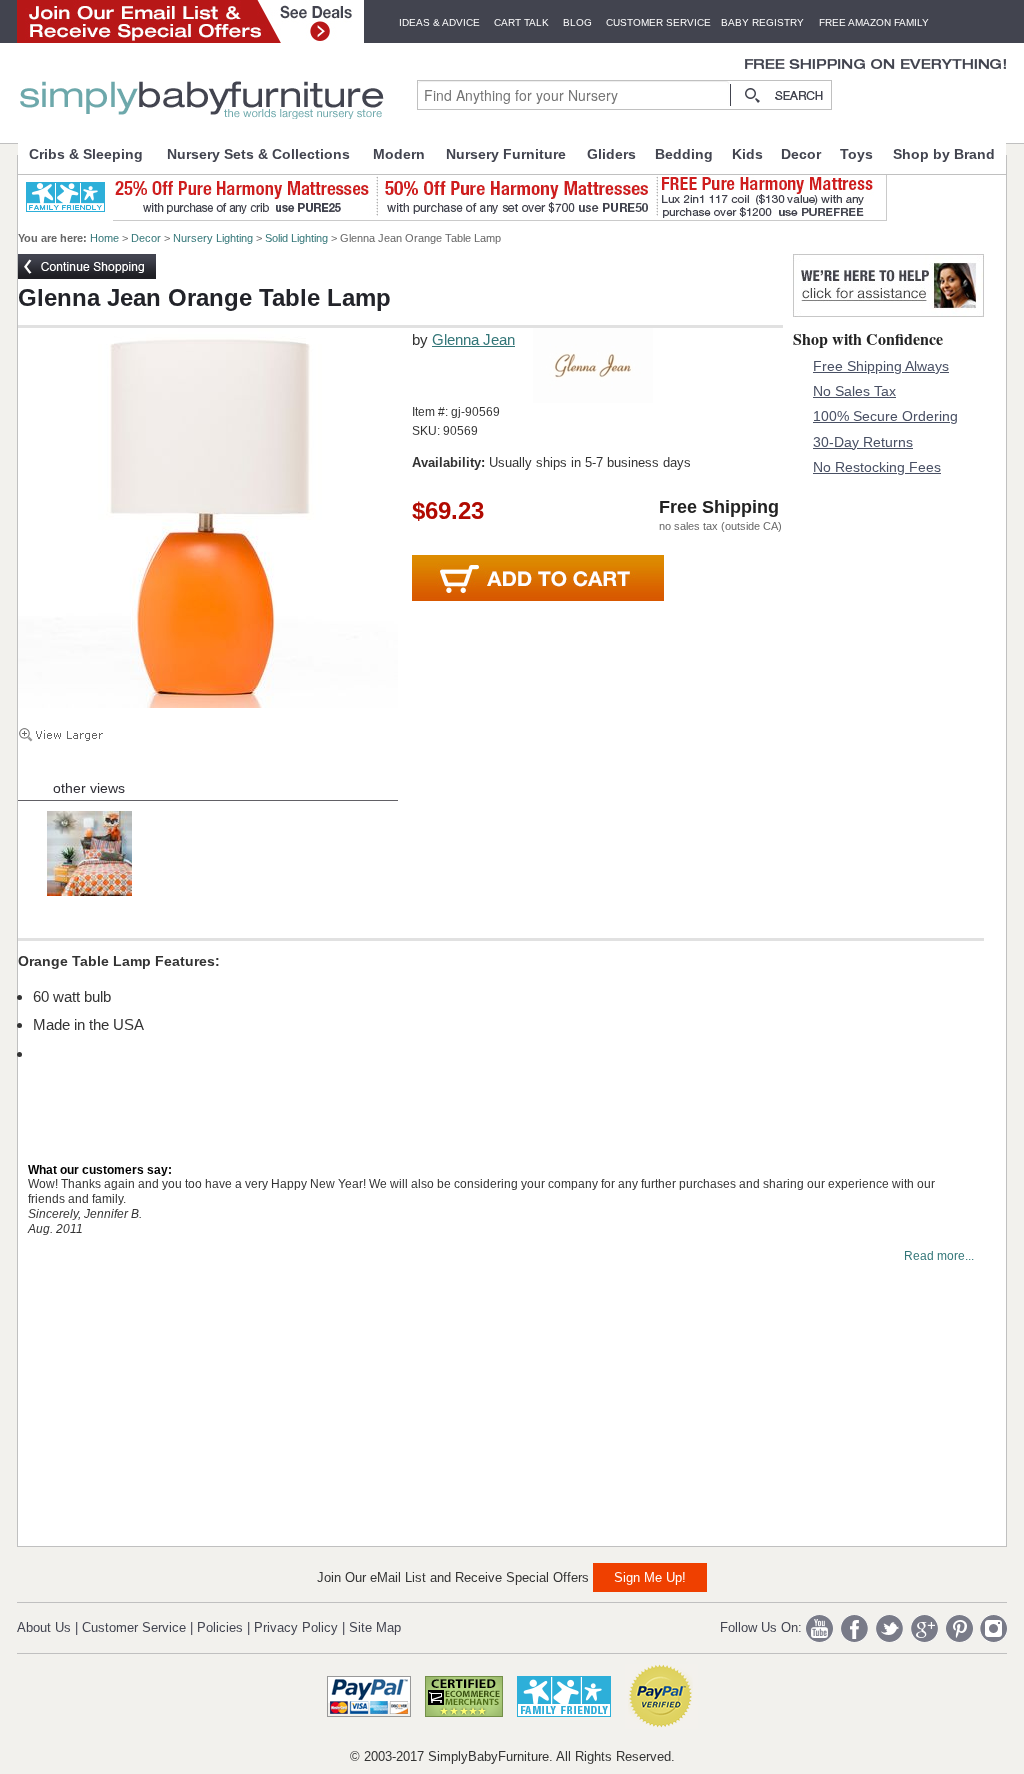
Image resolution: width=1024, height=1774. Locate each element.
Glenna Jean (473, 339)
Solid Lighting (296, 238)
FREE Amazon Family (874, 22)
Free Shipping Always (881, 366)
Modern (399, 154)
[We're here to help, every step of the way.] (888, 311)
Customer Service (658, 22)
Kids (747, 154)
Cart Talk (521, 22)
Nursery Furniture (506, 154)
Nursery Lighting (213, 238)
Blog (577, 22)
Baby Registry (762, 22)
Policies (220, 1627)
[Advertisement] (168, 1411)
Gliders (611, 154)
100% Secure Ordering (885, 416)
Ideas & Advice (439, 22)
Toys (856, 154)
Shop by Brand (944, 154)
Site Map (375, 1627)
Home (104, 238)
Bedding (684, 154)
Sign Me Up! (650, 1577)
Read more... (939, 1256)
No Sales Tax (854, 391)
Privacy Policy (296, 1627)
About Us (44, 1627)
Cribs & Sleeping (86, 154)
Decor (801, 154)
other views (89, 788)
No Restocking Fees (877, 467)
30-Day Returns (863, 442)
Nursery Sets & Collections (258, 154)
